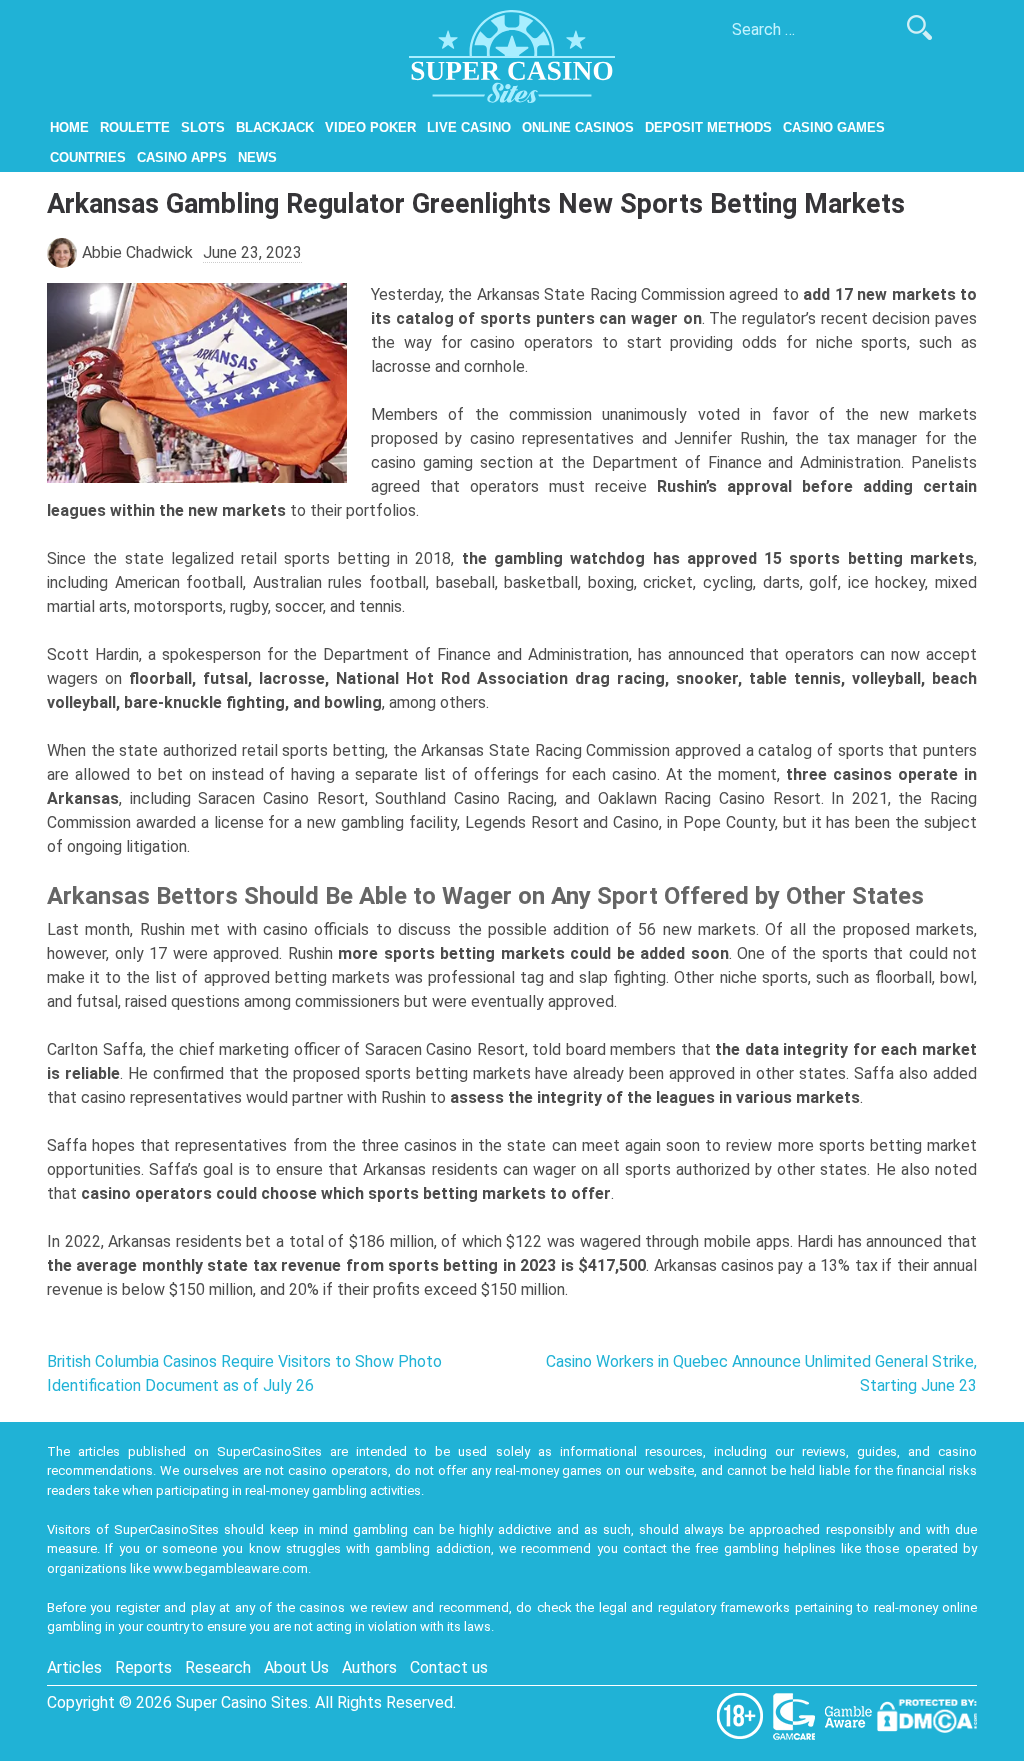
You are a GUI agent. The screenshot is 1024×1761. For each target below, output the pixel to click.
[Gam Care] (796, 1714)
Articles (74, 1667)
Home (69, 127)
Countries (88, 157)
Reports (143, 1667)
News (257, 157)
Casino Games (834, 127)
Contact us (449, 1667)
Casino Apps (182, 157)
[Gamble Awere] (850, 1714)
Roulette (135, 127)
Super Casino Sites (242, 1702)
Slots (203, 127)
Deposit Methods (708, 127)
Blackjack (275, 127)
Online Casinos (578, 127)
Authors (369, 1667)
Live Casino (469, 127)
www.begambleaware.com (230, 1568)
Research (218, 1667)
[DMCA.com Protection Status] (927, 1714)
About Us (296, 1667)
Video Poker (370, 127)
